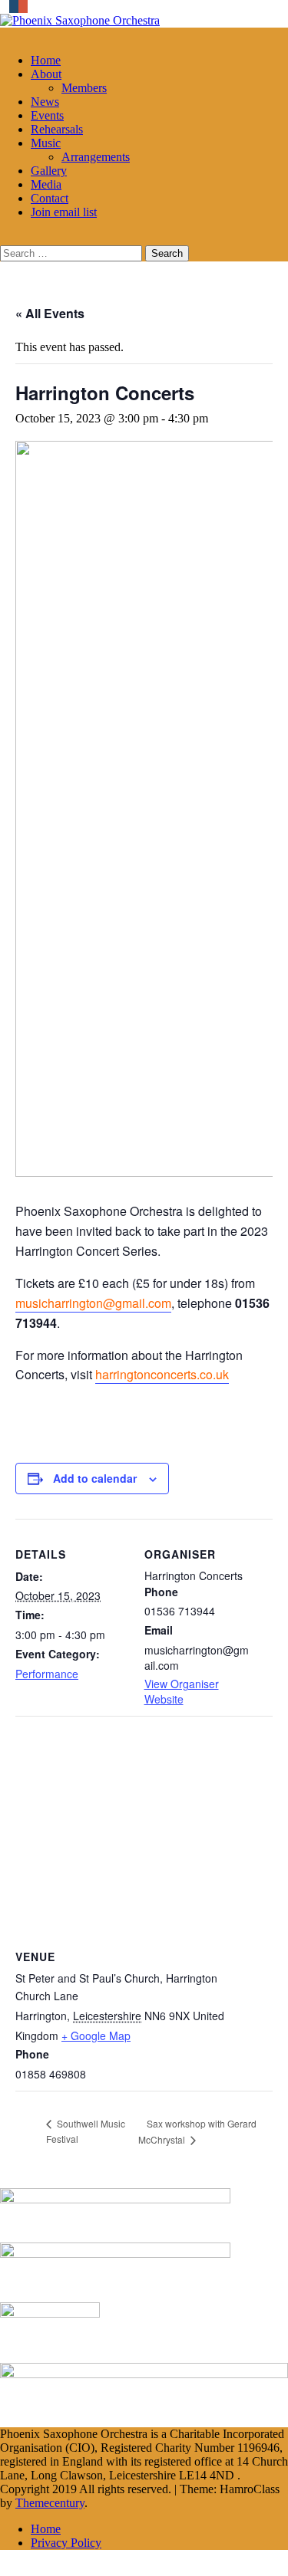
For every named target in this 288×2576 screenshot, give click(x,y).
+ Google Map (96, 2036)
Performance (47, 1674)
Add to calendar (95, 1478)
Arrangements (96, 157)
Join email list (64, 212)
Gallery (49, 171)
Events (47, 115)
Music (46, 143)
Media (46, 184)
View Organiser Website (182, 1691)
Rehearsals (57, 129)
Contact (50, 198)
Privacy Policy (66, 2543)
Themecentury (50, 2503)
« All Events (50, 313)
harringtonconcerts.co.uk (162, 1374)
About (46, 74)
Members (84, 88)
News (45, 102)
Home (46, 60)
